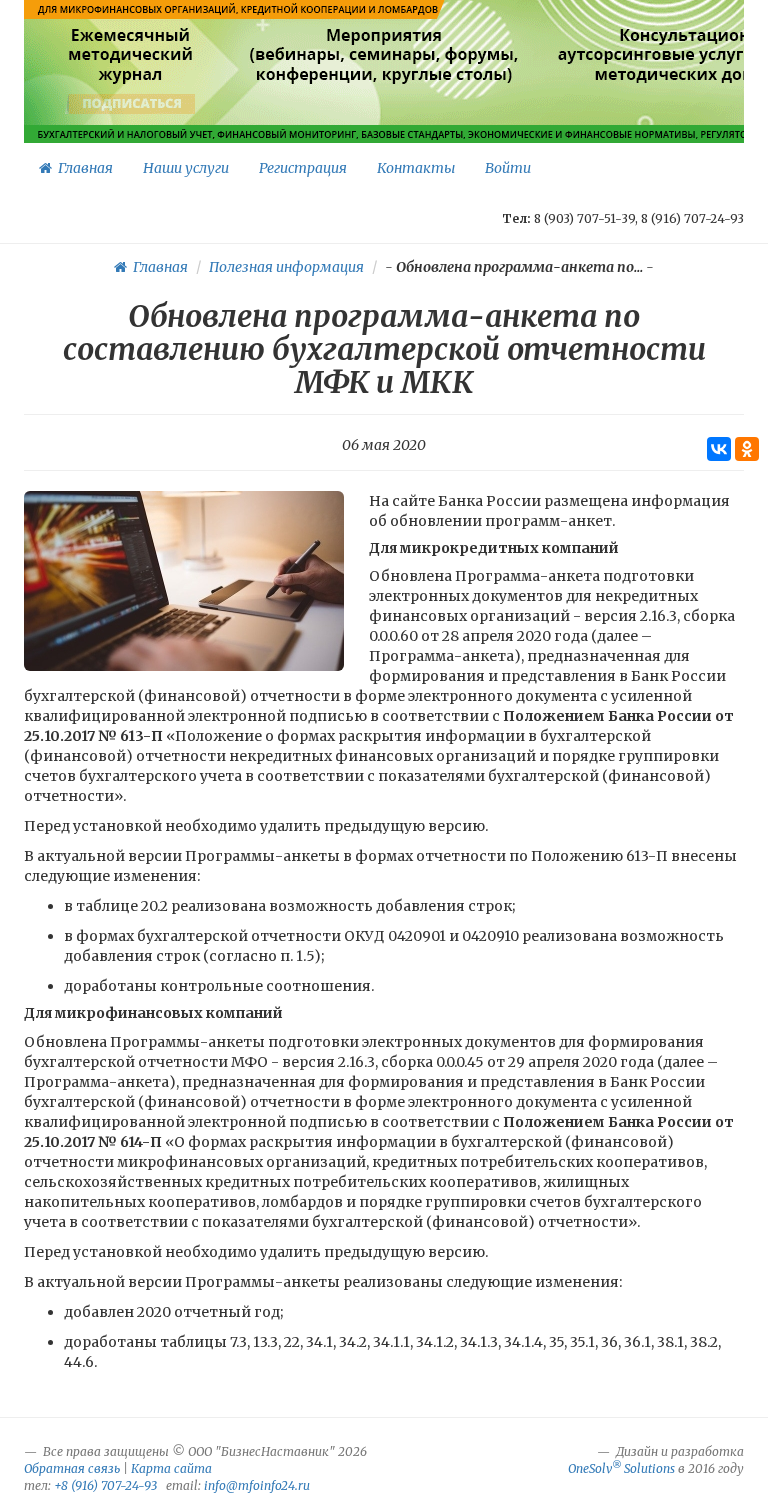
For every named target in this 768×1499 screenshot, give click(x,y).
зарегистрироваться (381, 104)
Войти (508, 168)
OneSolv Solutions (621, 1468)
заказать (709, 104)
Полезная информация (286, 267)
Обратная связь (72, 1468)
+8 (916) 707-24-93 (105, 1485)
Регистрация (303, 168)
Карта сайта (171, 1468)
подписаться (132, 104)
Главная (82, 168)
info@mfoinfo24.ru (257, 1485)
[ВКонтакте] (719, 449)
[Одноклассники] (747, 449)
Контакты (416, 168)
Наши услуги (186, 168)
